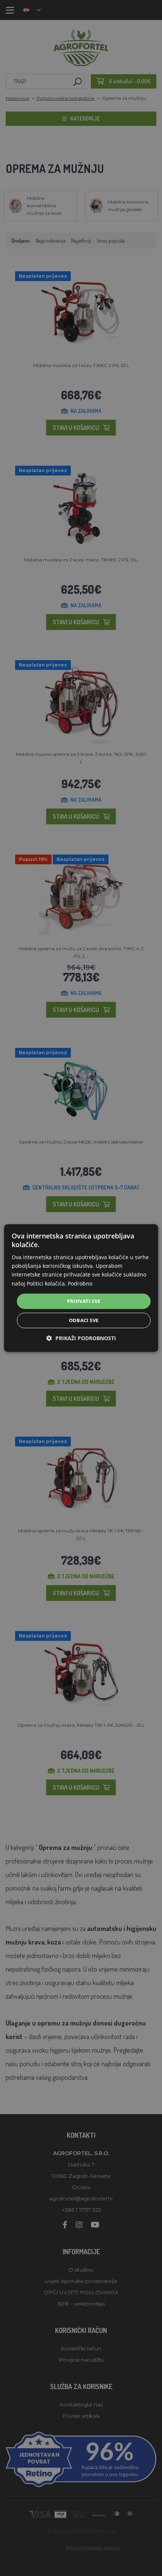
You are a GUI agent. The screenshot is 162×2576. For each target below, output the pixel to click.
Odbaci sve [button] (84, 1320)
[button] (81, 1338)
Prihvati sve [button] (84, 1301)
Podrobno (80, 1283)
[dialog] (81, 1288)
